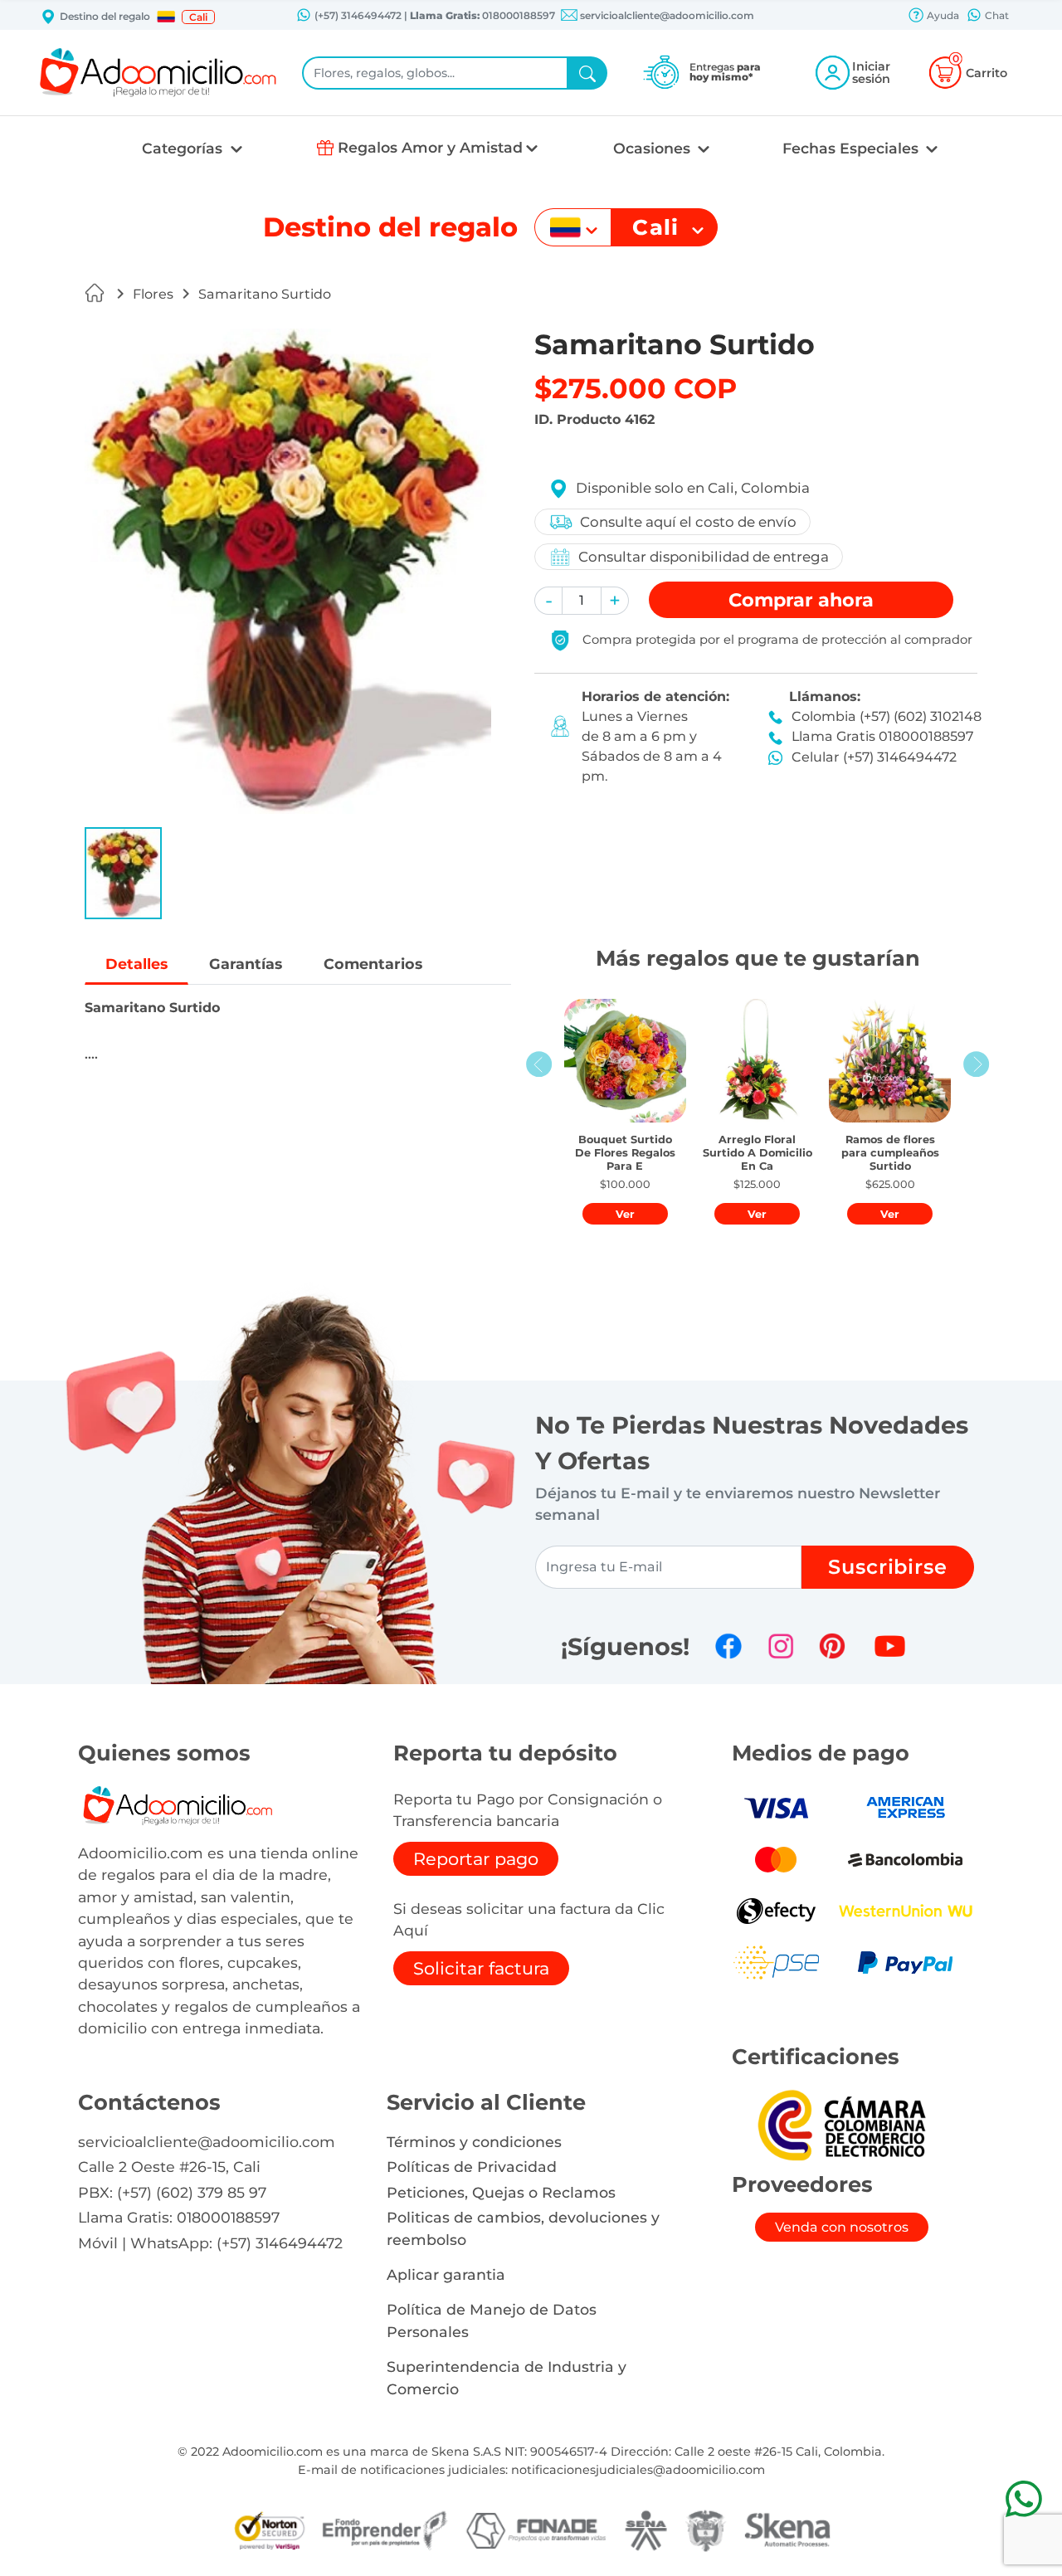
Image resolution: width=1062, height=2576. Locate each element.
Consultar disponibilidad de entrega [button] (704, 557)
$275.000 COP (636, 388)
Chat (996, 15)
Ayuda (942, 15)
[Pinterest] (832, 1646)
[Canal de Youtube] (890, 1646)
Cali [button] (198, 17)
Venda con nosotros (842, 2227)
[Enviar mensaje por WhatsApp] (1023, 2498)
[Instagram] (781, 1646)
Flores (153, 294)
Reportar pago (476, 1859)
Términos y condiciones (474, 2142)
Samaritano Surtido (265, 294)
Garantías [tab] (246, 964)
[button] (166, 17)
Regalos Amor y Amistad (430, 147)
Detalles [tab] (136, 964)
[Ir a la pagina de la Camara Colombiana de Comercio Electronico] (841, 2125)
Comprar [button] (801, 600)
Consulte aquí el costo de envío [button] (688, 522)
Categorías (184, 148)
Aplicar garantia (446, 2274)
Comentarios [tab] (373, 964)
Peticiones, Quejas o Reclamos (501, 2192)
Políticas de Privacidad (472, 2167)
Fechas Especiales (853, 148)
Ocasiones (654, 148)
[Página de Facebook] (728, 1646)
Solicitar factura (481, 1968)
